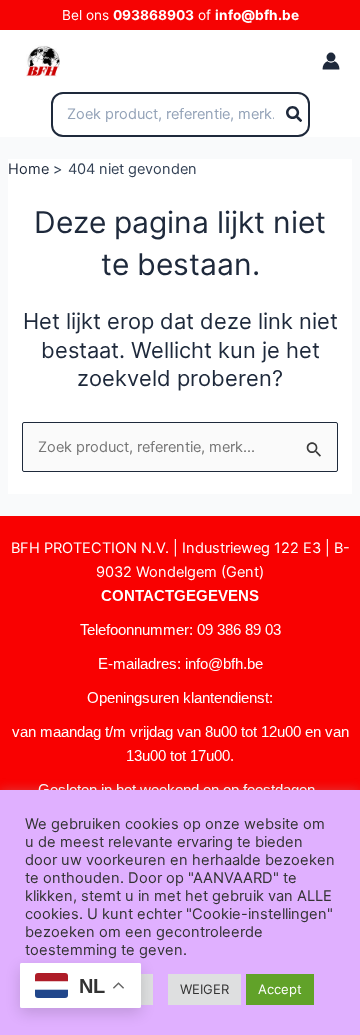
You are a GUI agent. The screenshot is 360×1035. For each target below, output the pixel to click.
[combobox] (180, 115)
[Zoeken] (295, 115)
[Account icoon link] (331, 61)
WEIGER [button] (204, 989)
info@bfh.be (257, 15)
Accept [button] (280, 989)
